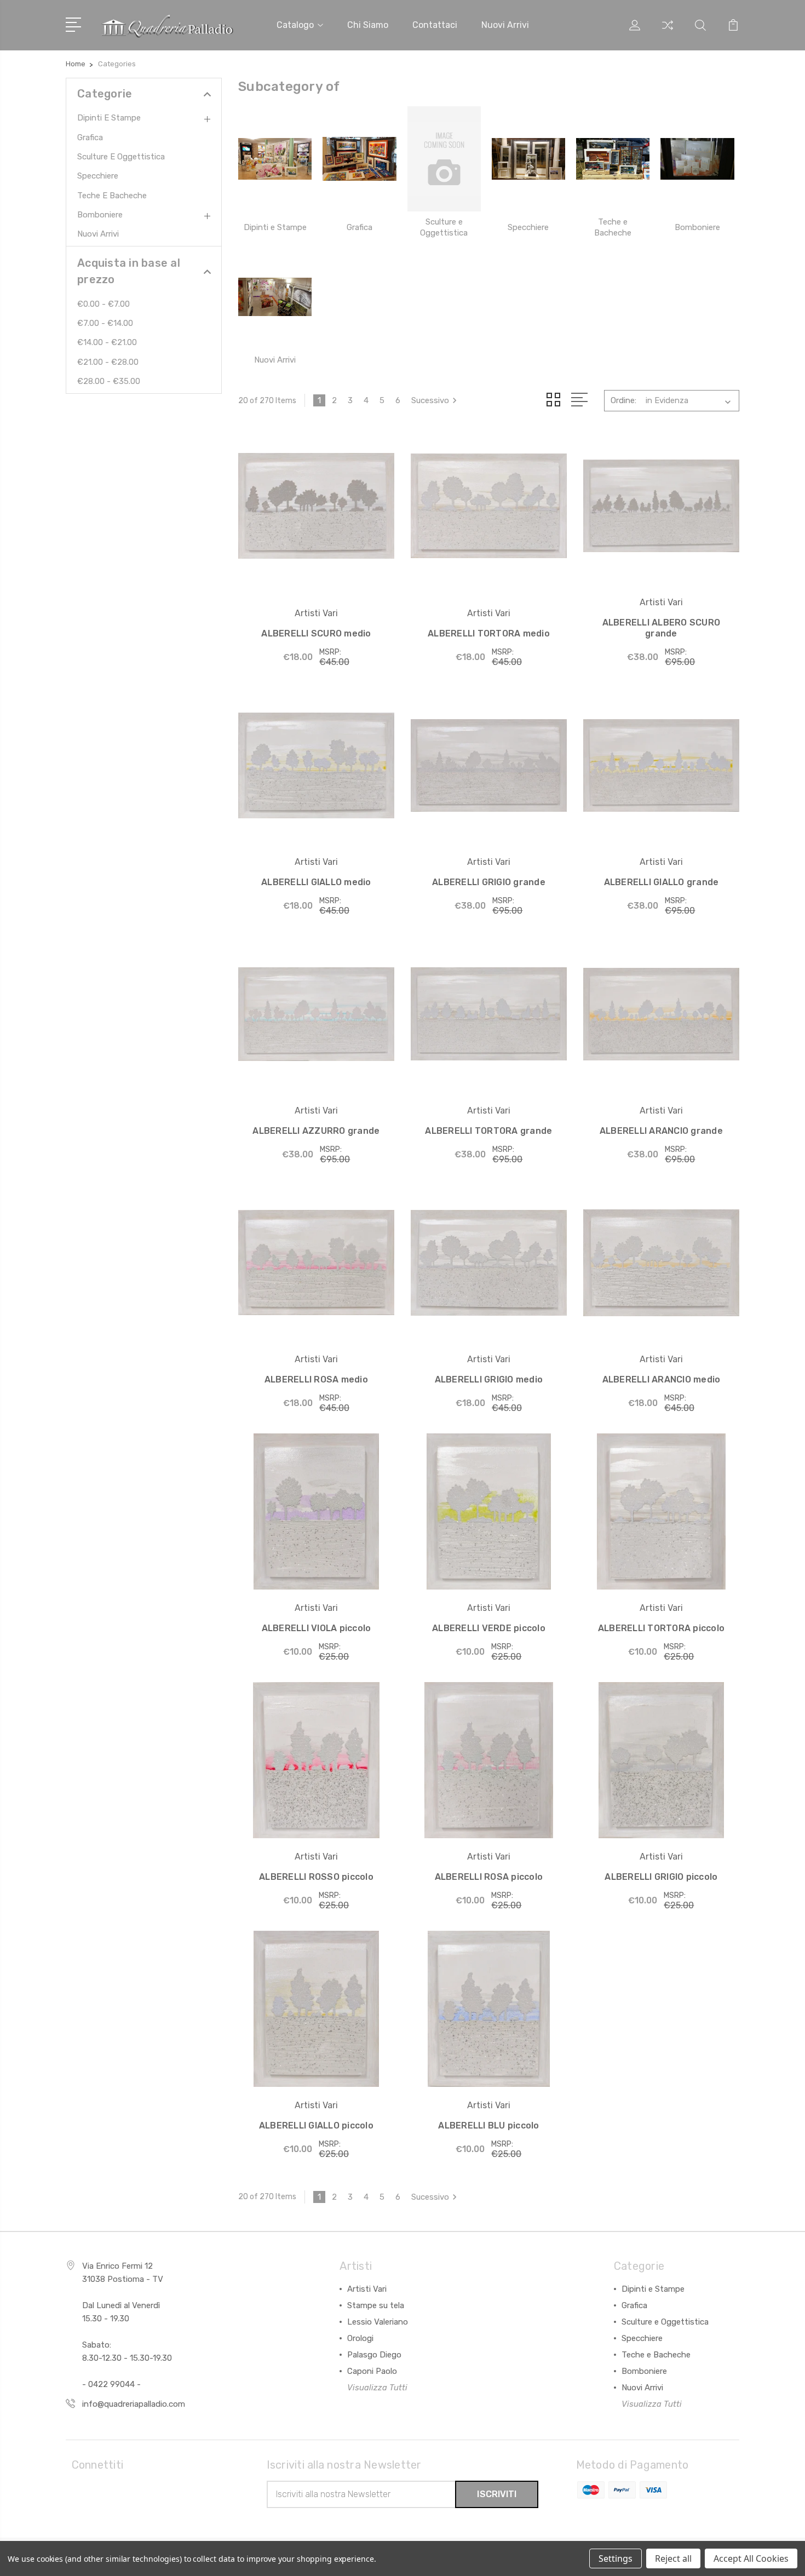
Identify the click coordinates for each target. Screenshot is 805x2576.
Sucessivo (430, 400)
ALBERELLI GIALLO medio (316, 882)
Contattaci (435, 25)
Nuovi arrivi (505, 25)
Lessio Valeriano (378, 2322)
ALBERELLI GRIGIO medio (489, 1379)
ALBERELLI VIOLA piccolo (317, 1628)
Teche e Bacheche (112, 196)
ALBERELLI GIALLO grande (662, 882)
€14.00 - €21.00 (107, 342)
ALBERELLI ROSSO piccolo (316, 1877)
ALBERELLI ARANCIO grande (661, 1131)
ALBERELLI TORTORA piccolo (661, 1628)
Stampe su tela (376, 2305)
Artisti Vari (367, 2289)
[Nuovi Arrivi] (275, 297)
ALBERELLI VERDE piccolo (489, 1628)
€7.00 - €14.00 (105, 323)
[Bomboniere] (697, 159)
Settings (616, 2558)
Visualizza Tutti (377, 2388)
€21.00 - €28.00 (108, 362)
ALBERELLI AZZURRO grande (316, 1131)
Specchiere (98, 176)
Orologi (360, 2338)
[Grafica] (359, 159)
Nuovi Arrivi (98, 234)
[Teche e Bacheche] (613, 159)
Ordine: (623, 400)
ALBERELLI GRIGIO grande (489, 882)
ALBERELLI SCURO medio (316, 633)
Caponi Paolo (372, 2371)
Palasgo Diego (374, 2355)
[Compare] (668, 32)
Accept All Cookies (751, 2558)
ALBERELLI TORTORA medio (489, 633)
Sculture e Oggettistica (121, 157)
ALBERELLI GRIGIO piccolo (661, 1877)
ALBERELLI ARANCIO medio (662, 1379)
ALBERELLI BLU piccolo (488, 2125)
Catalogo (295, 25)
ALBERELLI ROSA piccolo (489, 1877)
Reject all (673, 2558)
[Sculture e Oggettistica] (444, 159)
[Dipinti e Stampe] (275, 159)
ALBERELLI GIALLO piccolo (316, 2125)
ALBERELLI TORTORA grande (488, 1131)
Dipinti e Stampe (109, 118)
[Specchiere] (528, 159)
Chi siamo (368, 25)
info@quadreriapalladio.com (134, 2404)
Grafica (90, 137)
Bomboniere (100, 215)
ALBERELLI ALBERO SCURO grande (662, 628)
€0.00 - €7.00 (104, 304)
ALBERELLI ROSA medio (316, 1379)
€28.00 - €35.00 (109, 381)
